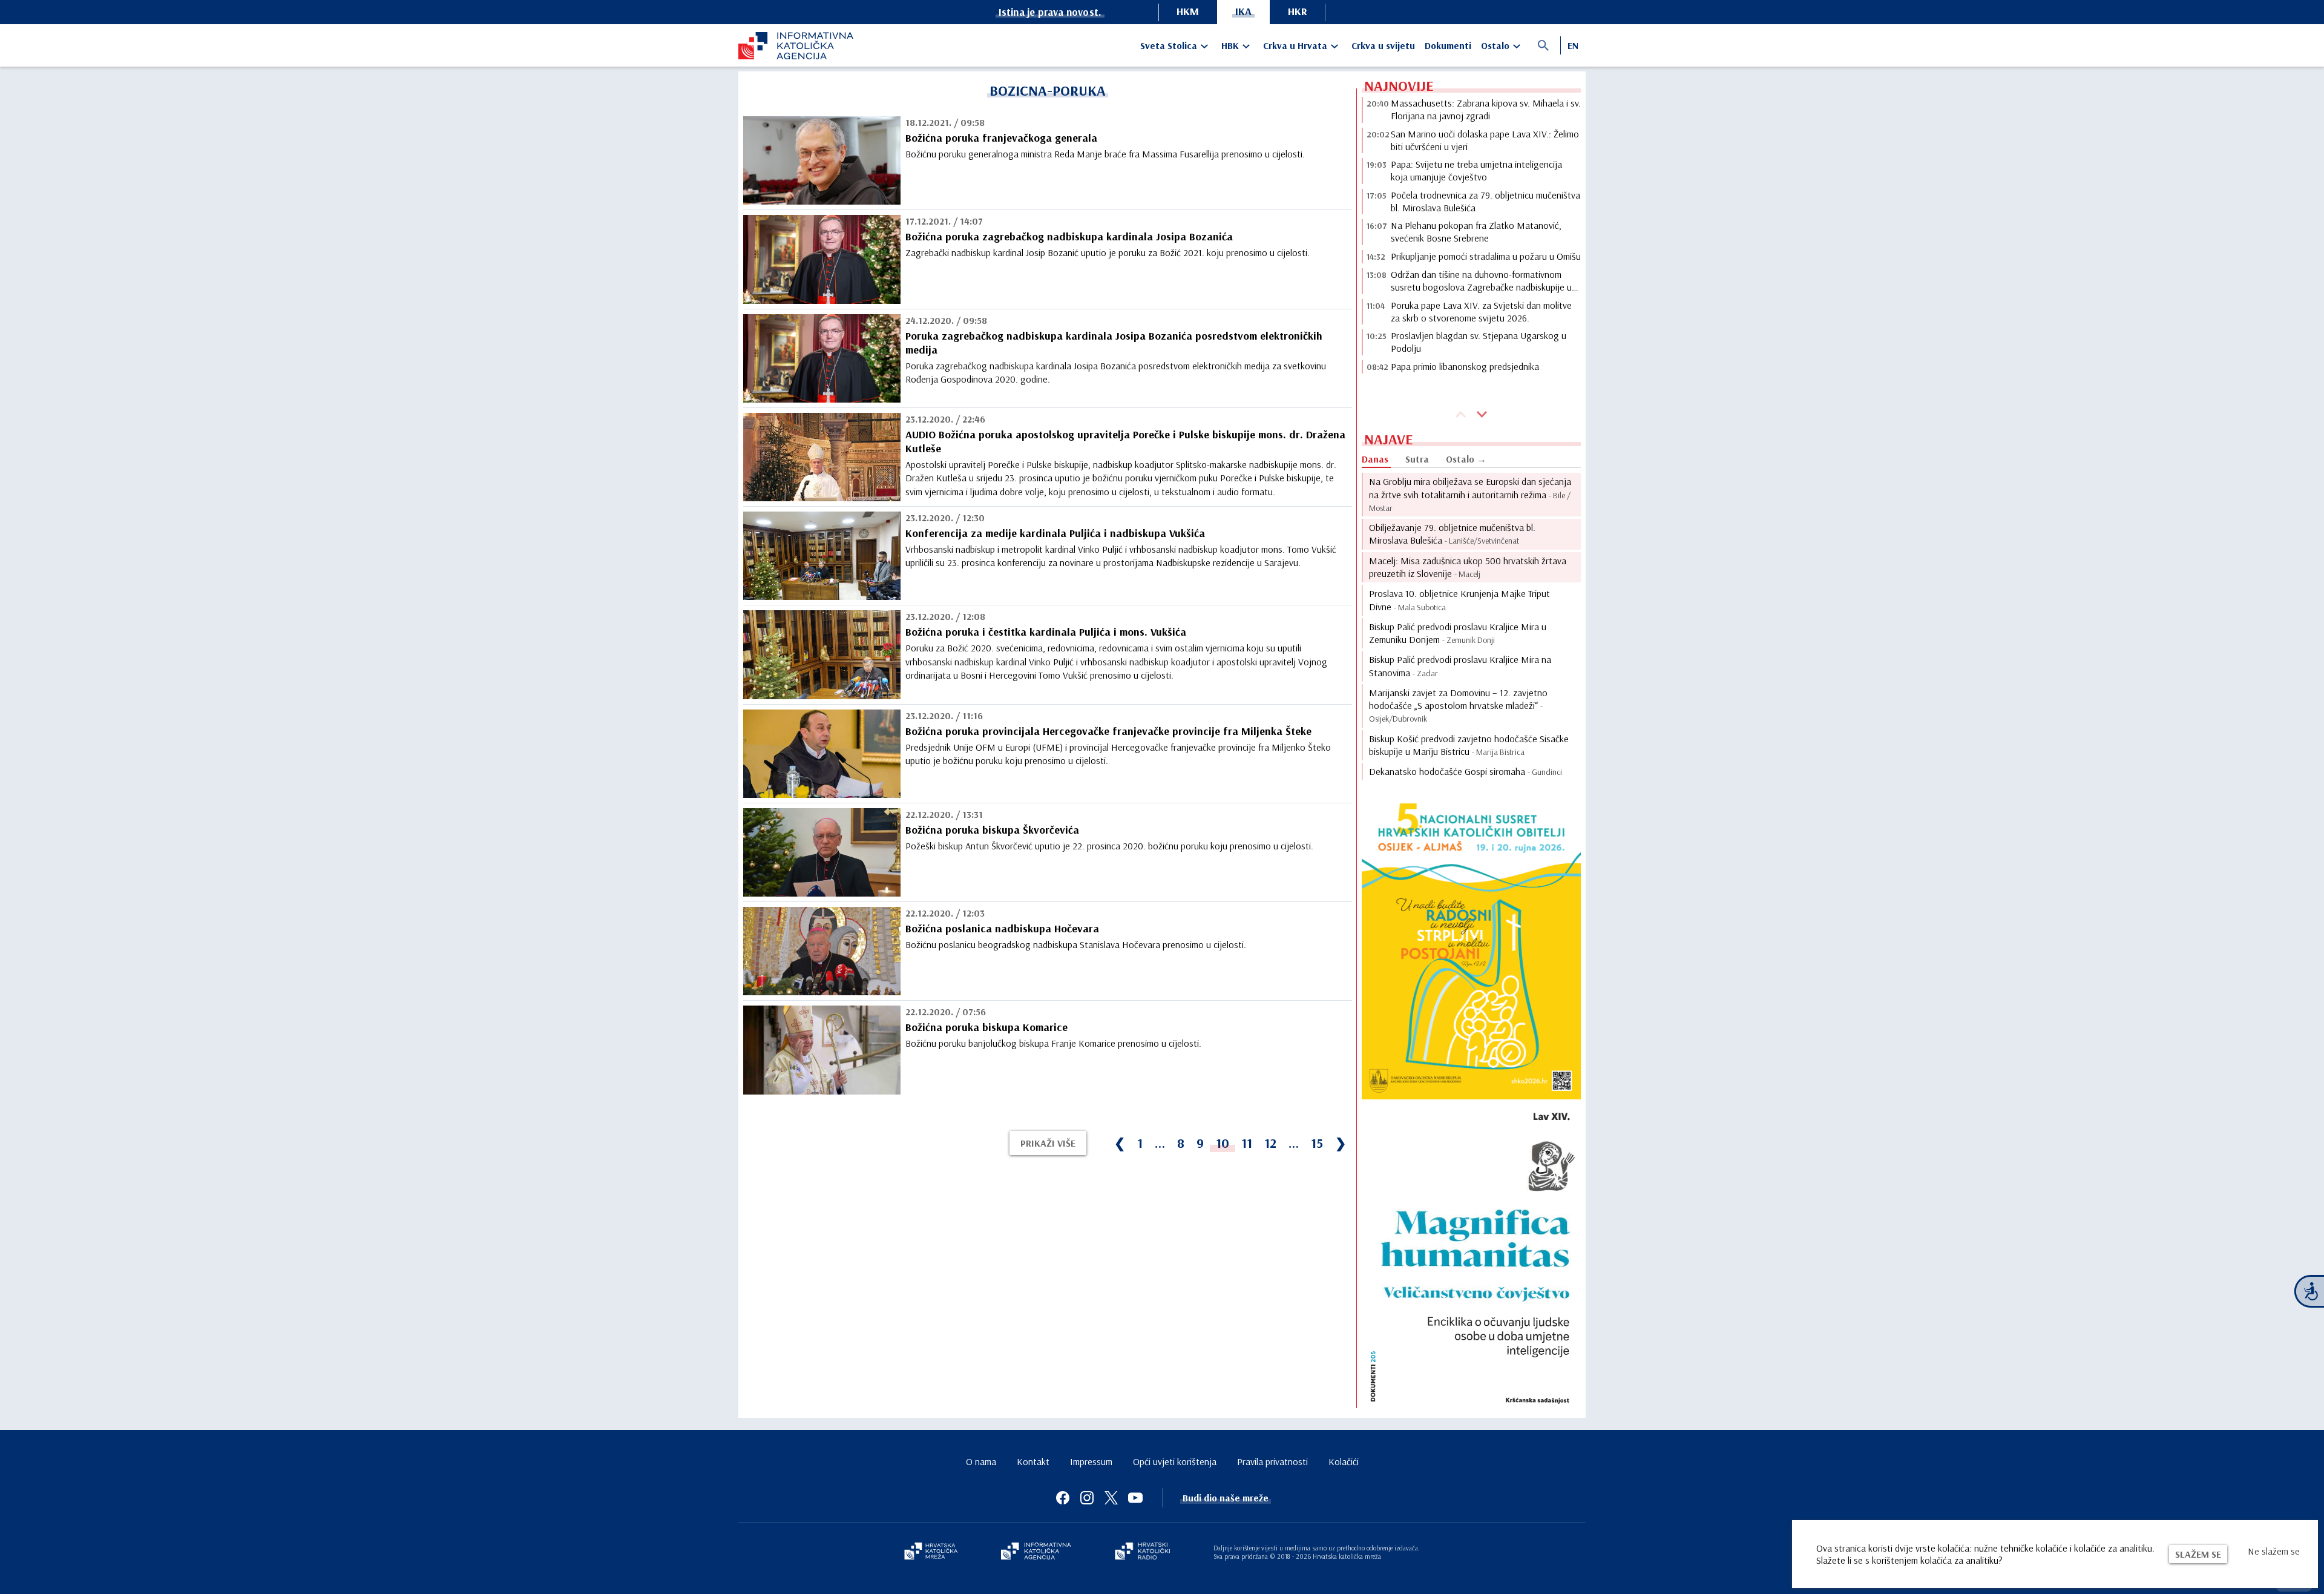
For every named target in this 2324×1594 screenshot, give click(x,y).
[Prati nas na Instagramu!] (1087, 1498)
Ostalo (1495, 45)
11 (1247, 1143)
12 (1270, 1143)
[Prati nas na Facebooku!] (1063, 1498)
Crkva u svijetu (1383, 45)
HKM (1188, 11)
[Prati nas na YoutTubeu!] (1135, 1498)
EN (1573, 45)
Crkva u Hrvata (1295, 45)
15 (1317, 1143)
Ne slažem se (2274, 1551)
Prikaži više (1048, 1143)
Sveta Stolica (1169, 45)
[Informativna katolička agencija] (1036, 1552)
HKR (1298, 11)
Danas (1375, 459)
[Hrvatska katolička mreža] (931, 1552)
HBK (1230, 45)
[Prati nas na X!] (1111, 1498)
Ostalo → (1466, 459)
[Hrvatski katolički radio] (1143, 1552)
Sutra (1417, 459)
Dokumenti (1448, 45)
